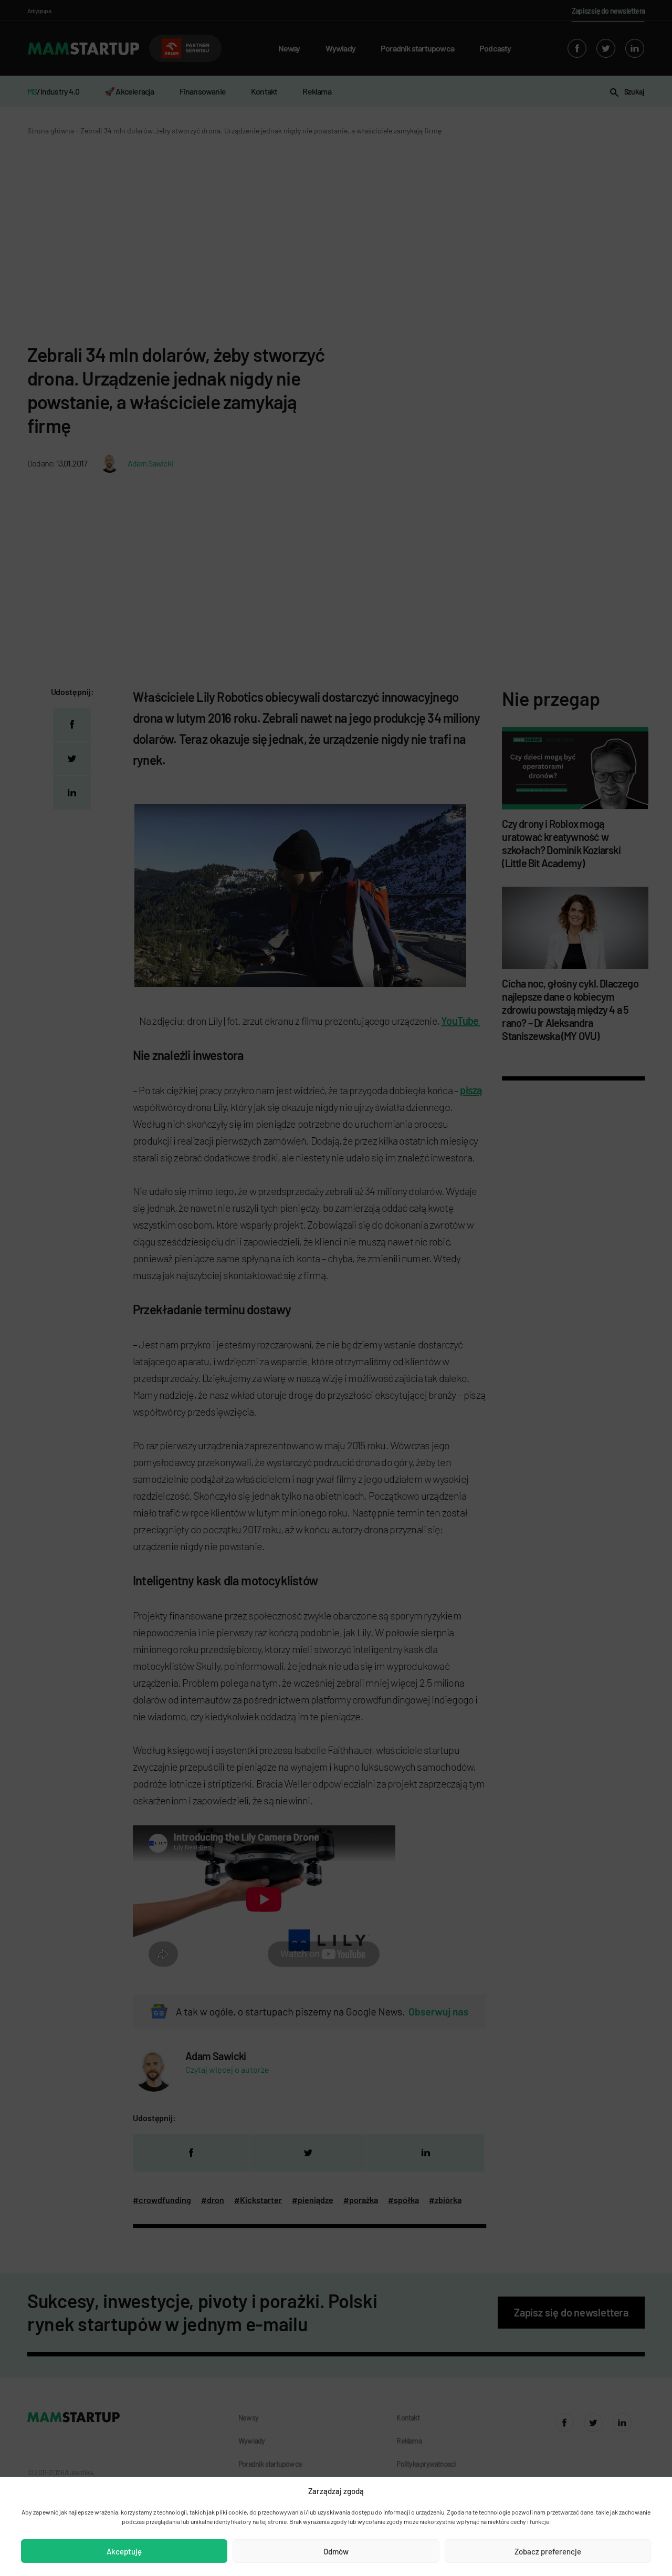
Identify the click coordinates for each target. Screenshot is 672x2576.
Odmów (336, 2551)
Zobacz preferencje (548, 2551)
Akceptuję (124, 2551)
